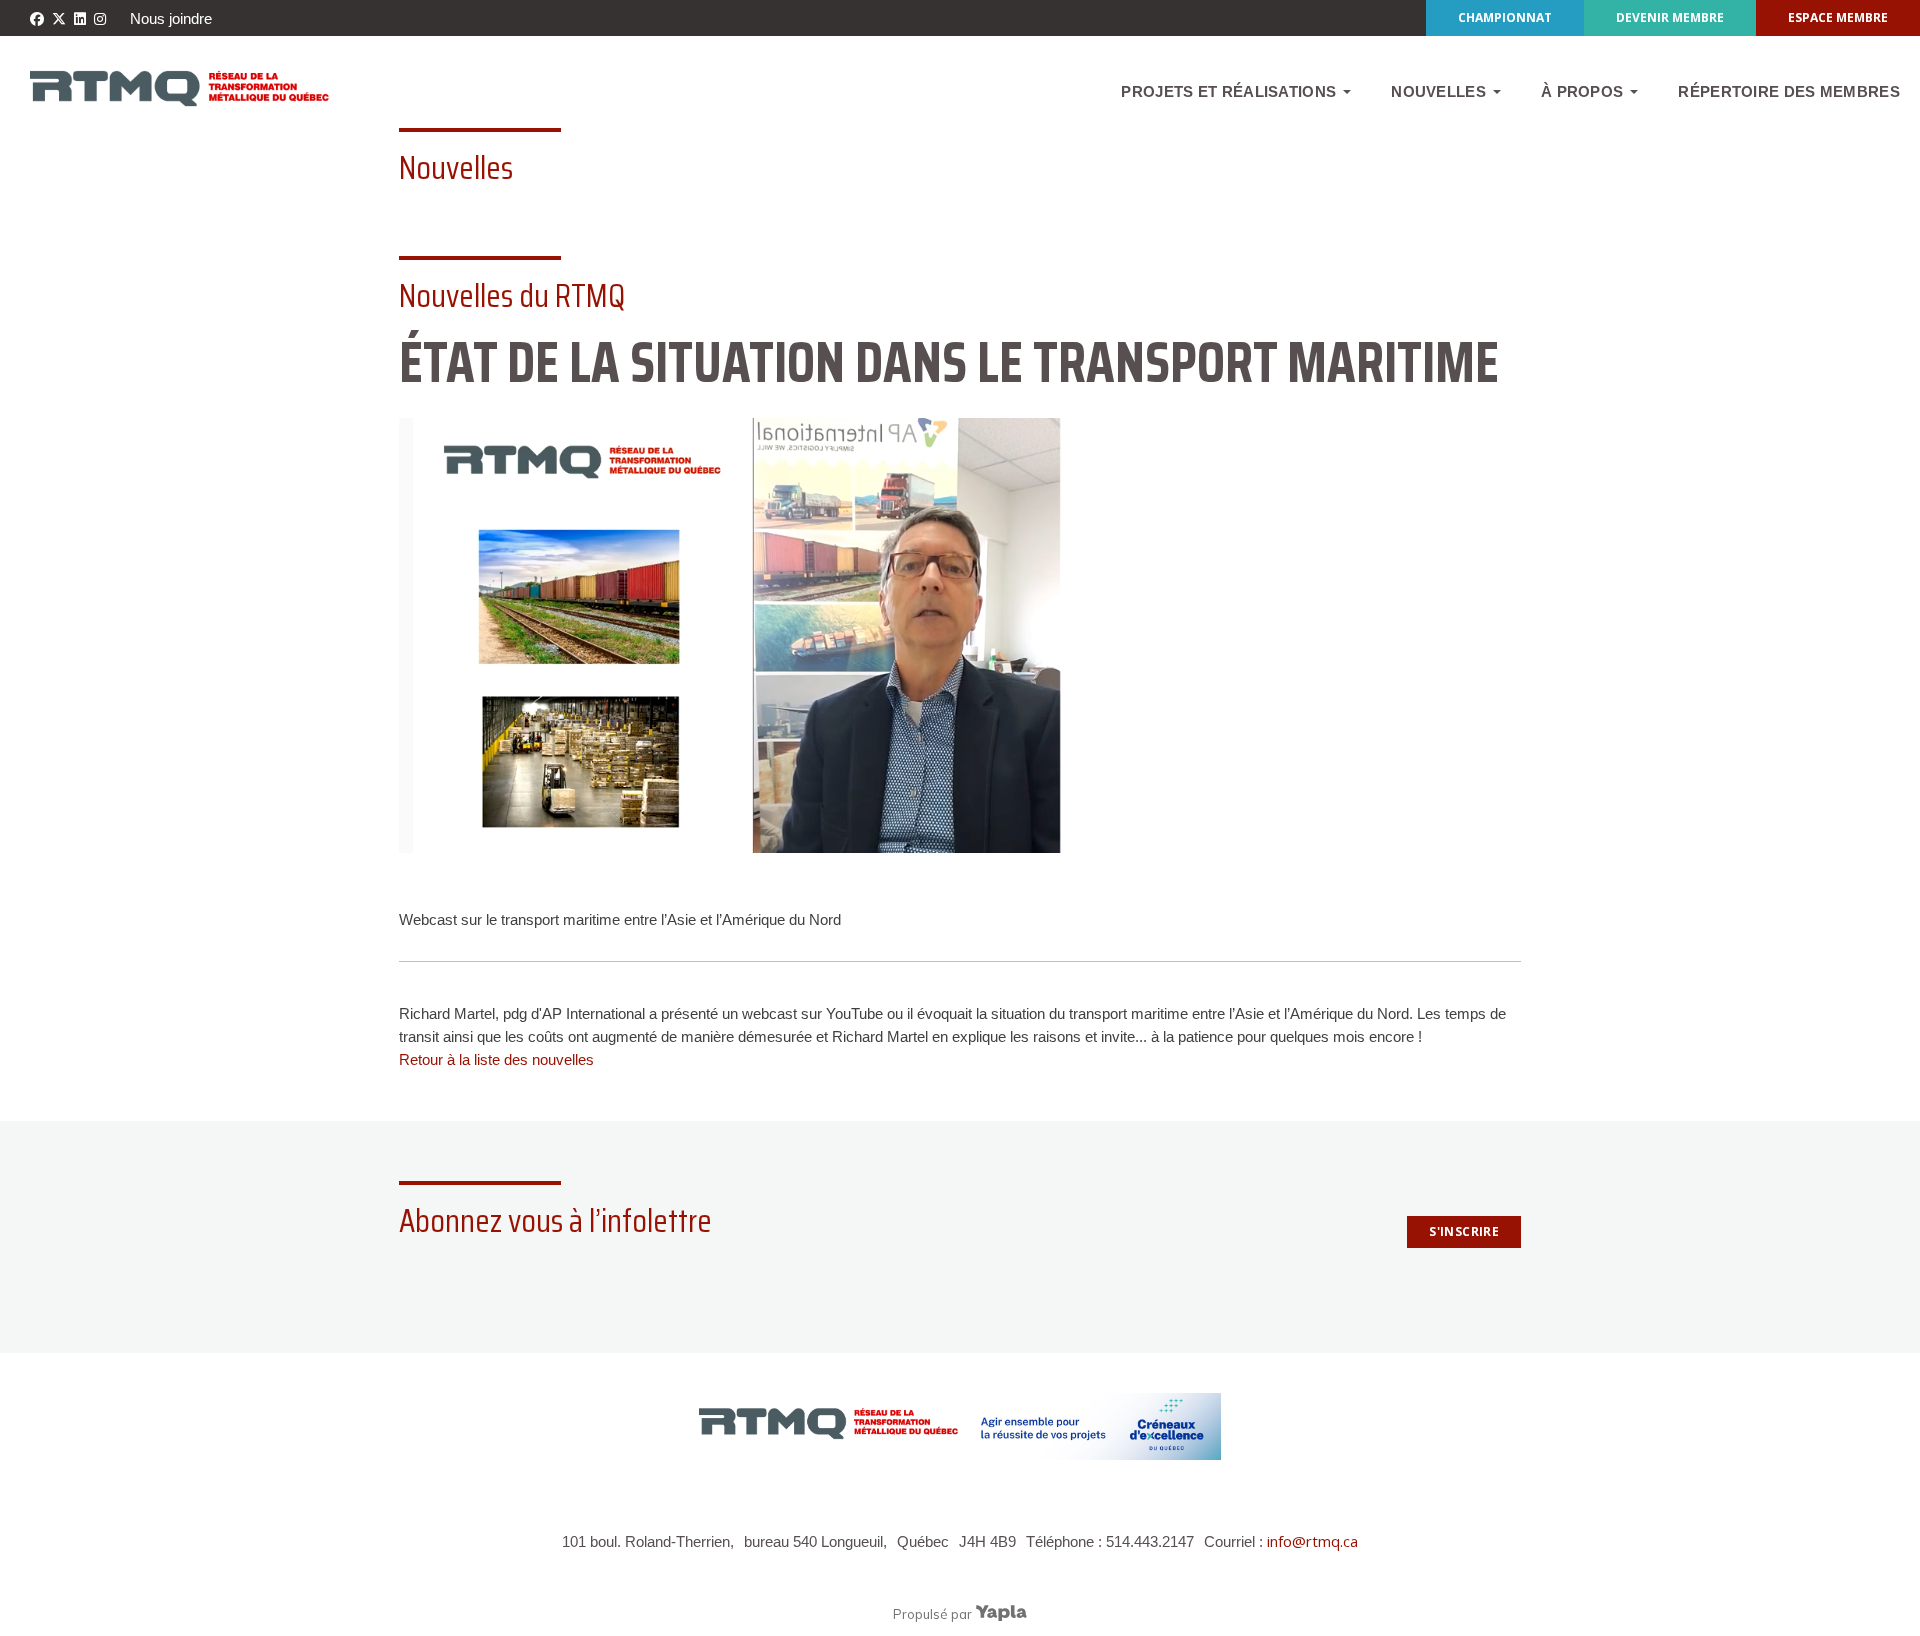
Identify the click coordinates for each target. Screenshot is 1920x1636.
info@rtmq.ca (1312, 1541)
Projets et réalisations (1228, 91)
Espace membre (1838, 17)
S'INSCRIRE (1464, 1231)
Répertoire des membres (1789, 91)
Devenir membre (1670, 17)
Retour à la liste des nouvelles (496, 1059)
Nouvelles (1438, 91)
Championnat (1505, 17)
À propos (1582, 91)
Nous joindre (171, 18)
